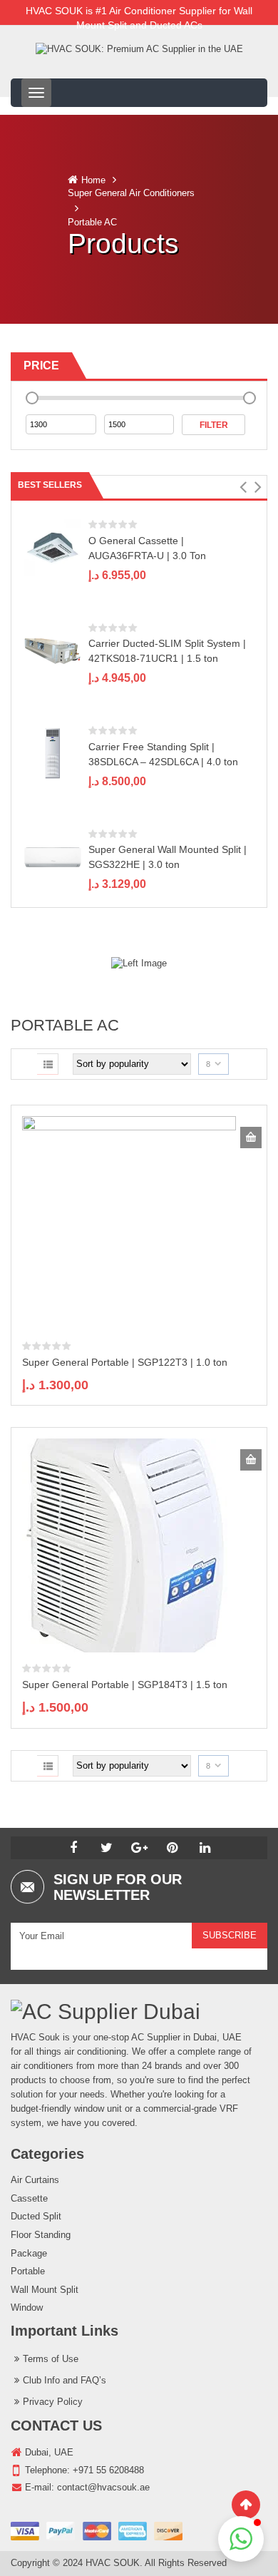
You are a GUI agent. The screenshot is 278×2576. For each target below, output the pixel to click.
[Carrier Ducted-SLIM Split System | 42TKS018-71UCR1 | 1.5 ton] (53, 650)
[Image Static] (139, 963)
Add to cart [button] (251, 1138)
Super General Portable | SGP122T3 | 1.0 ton (125, 1362)
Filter (214, 425)
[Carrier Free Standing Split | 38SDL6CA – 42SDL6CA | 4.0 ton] (53, 753)
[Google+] (139, 1848)
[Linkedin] (205, 1848)
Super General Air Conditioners (131, 193)
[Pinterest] (172, 1848)
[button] (243, 487)
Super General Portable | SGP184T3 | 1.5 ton (125, 1685)
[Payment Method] (97, 2531)
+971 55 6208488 (108, 2470)
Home (93, 180)
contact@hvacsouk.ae (103, 2487)
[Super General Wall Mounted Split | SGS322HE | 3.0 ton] (53, 856)
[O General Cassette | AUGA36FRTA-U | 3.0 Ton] (53, 547)
